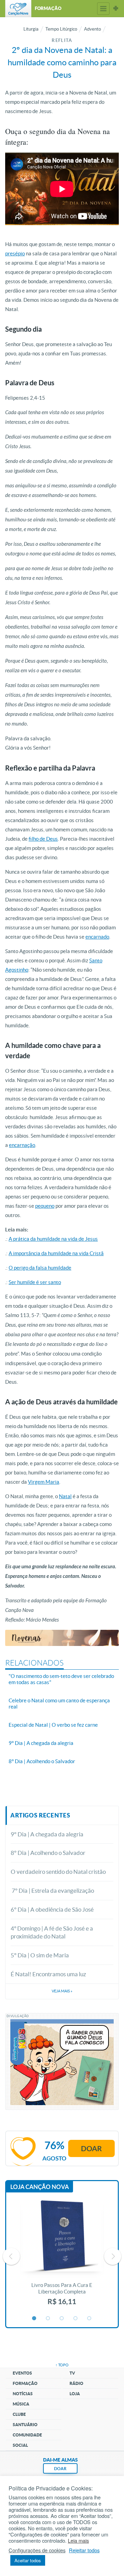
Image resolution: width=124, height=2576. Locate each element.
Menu (103, 9)
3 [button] (62, 2319)
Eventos (22, 2373)
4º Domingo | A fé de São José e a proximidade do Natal (52, 1932)
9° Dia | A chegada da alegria (47, 1834)
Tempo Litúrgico (61, 29)
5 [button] (90, 2319)
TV (72, 2373)
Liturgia (31, 29)
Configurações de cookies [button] (37, 2550)
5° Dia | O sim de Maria (40, 1955)
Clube (19, 2414)
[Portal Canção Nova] (18, 9)
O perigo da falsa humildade (40, 1268)
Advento (92, 29)
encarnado (97, 937)
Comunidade (27, 2435)
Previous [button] (11, 2256)
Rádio (76, 2383)
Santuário (25, 2425)
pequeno (45, 1206)
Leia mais (78, 2541)
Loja (75, 2394)
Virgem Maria (44, 1482)
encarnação (22, 1145)
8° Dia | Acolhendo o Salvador (48, 1853)
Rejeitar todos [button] (84, 2550)
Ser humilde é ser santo (35, 1282)
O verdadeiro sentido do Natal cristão (58, 1872)
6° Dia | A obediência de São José (52, 1909)
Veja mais (62, 1991)
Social (20, 2445)
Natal (65, 1496)
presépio (15, 253)
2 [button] (48, 2319)
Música (21, 2404)
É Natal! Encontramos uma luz (48, 1974)
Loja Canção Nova (40, 2187)
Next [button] (113, 2256)
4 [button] (76, 2319)
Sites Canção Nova (116, 9)
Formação (25, 2383)
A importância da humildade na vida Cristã (56, 1253)
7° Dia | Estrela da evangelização (52, 1890)
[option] (62, 2256)
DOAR (60, 2469)
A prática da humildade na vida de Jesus (53, 1239)
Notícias (23, 2394)
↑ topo (62, 2365)
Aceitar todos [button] (28, 2560)
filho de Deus (43, 839)
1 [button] (34, 2319)
